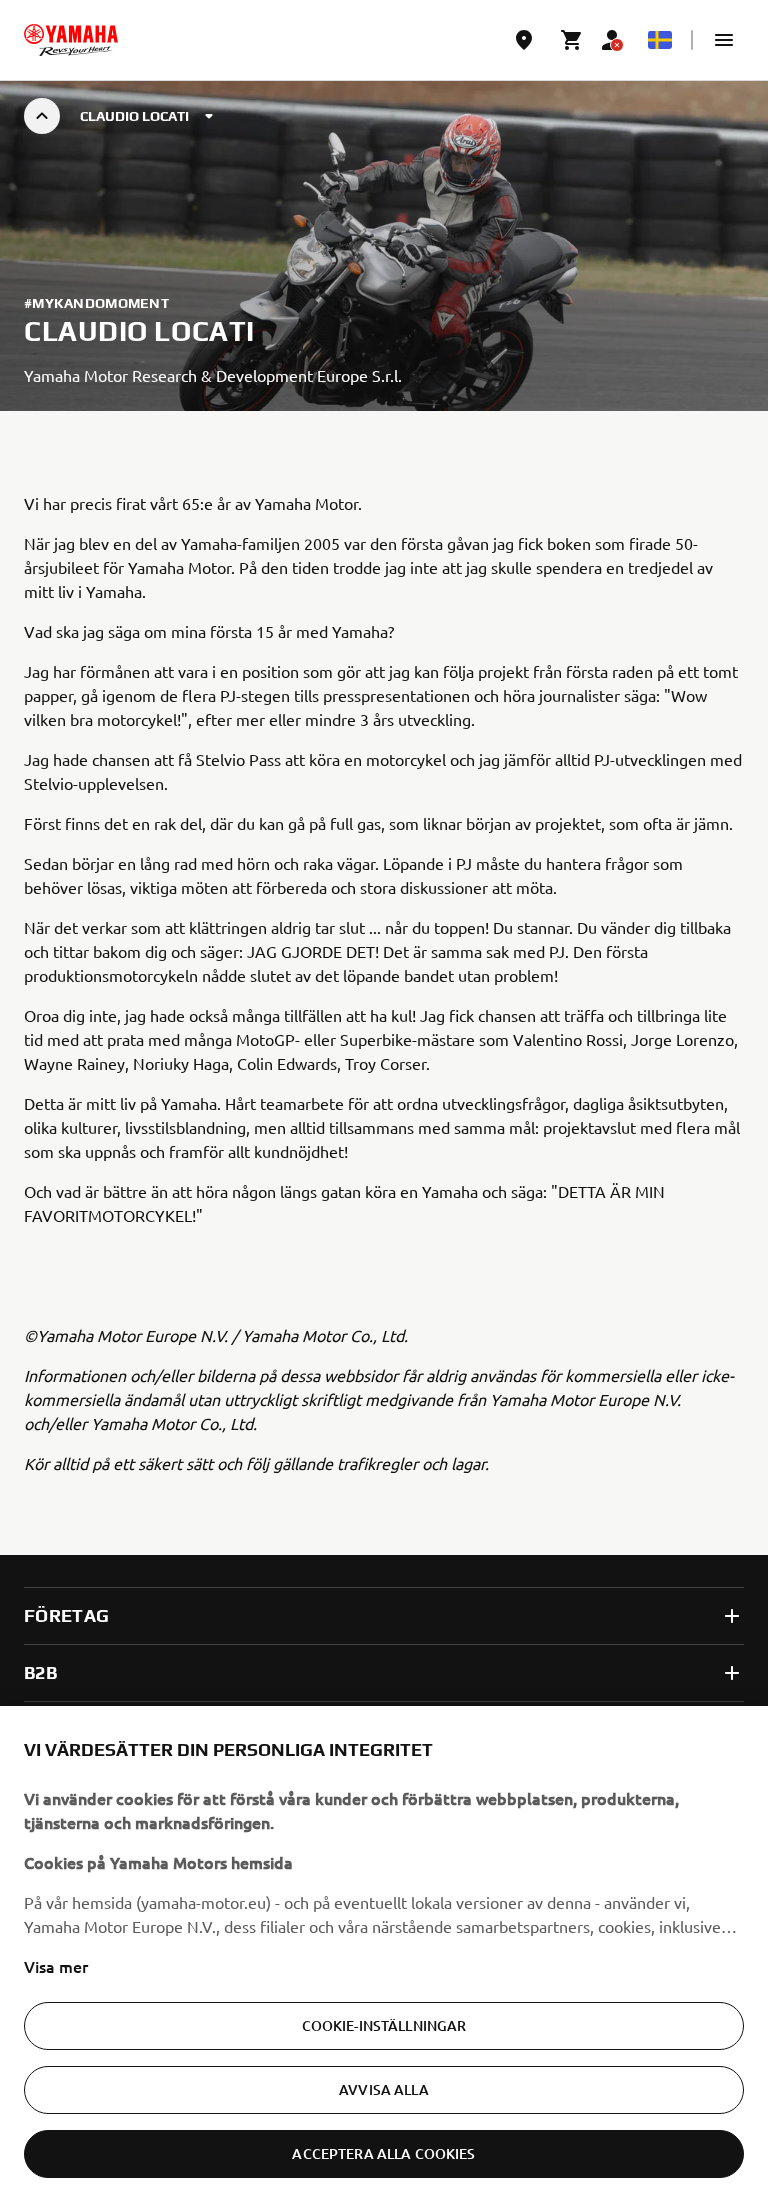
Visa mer (56, 1966)
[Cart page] (572, 40)
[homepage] (71, 40)
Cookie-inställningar (384, 2025)
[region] (384, 1958)
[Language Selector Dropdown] (660, 40)
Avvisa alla (384, 2089)
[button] (724, 40)
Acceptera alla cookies (383, 2153)
